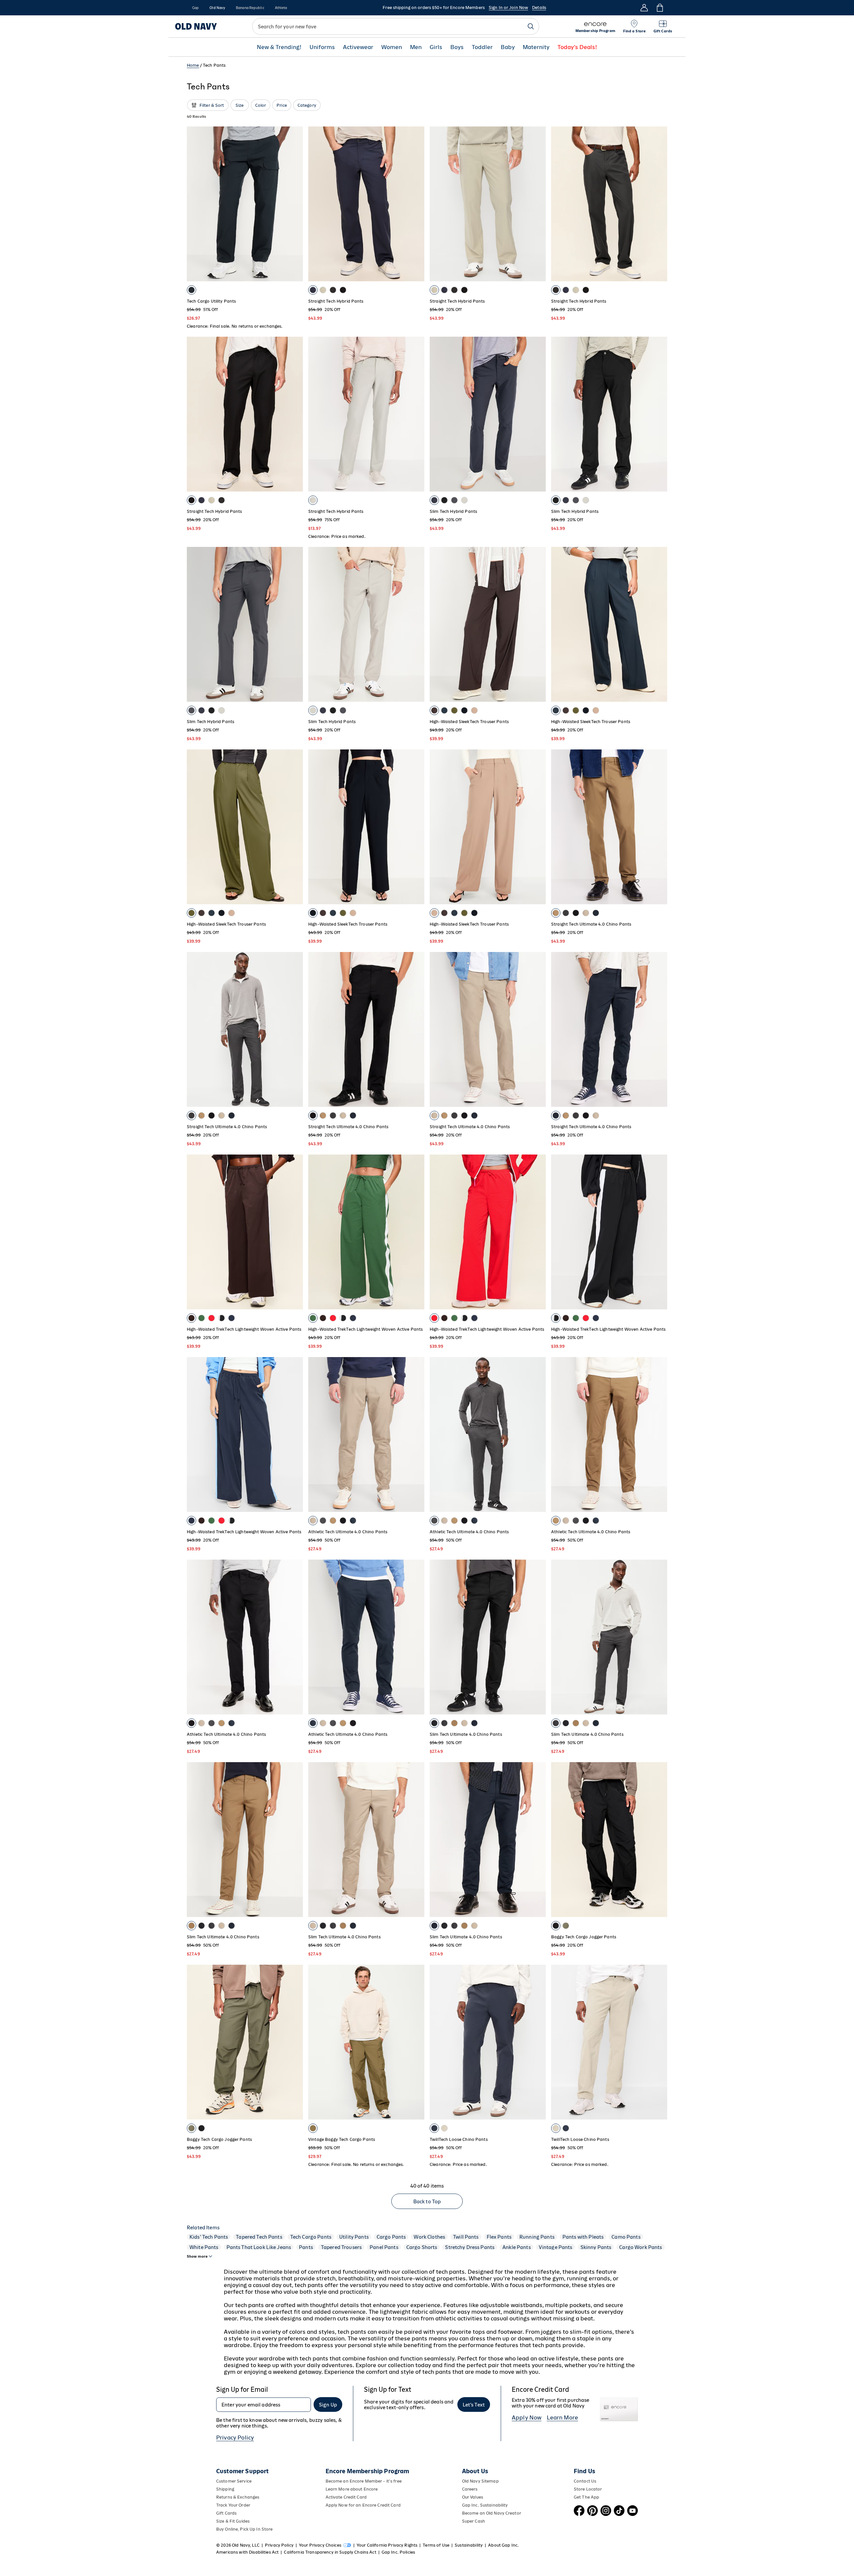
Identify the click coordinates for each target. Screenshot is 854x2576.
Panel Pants (384, 2247)
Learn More (562, 2418)
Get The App (586, 2497)
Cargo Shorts (422, 2247)
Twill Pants (466, 2237)
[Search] (531, 26)
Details (539, 8)
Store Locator (588, 2489)
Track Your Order (233, 2505)
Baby (508, 47)
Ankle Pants (517, 2247)
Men (416, 47)
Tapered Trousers (341, 2247)
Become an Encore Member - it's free (364, 2481)
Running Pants (537, 2237)
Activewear (358, 47)
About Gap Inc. (503, 2545)
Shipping (225, 2489)
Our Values (473, 2497)
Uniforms (322, 47)
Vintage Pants (556, 2247)
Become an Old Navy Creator (492, 2513)
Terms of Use (436, 2545)
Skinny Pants (596, 2247)
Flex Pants (499, 2237)
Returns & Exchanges (238, 2497)
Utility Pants (354, 2237)
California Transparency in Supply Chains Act (330, 2552)
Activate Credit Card (346, 2497)
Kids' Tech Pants (209, 2237)
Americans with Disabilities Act (247, 2552)
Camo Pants (626, 2237)
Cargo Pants (391, 2237)
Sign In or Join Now (508, 8)
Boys (457, 47)
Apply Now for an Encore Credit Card (363, 2505)
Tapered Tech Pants (259, 2237)
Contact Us (585, 2481)
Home (193, 65)
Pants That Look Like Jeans (259, 2247)
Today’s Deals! (577, 47)
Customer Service (234, 2481)
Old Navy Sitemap (480, 2481)
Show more (197, 2256)
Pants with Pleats (583, 2237)
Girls (436, 47)
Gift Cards (226, 2513)
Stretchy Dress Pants (470, 2247)
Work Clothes (429, 2237)
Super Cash (474, 2521)
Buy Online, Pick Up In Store (244, 2529)
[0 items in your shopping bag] (659, 8)
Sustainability (469, 2545)
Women (392, 47)
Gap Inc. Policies (398, 2552)
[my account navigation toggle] (644, 8)
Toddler (482, 47)
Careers (470, 2489)
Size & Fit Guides (233, 2521)
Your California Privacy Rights (387, 2545)
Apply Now (527, 2418)
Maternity (536, 47)
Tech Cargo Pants (311, 2237)
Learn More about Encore (352, 2489)
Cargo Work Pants (640, 2247)
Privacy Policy (235, 2438)
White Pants (204, 2247)
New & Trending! (279, 47)
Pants (306, 2247)
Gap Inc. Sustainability (485, 2505)
